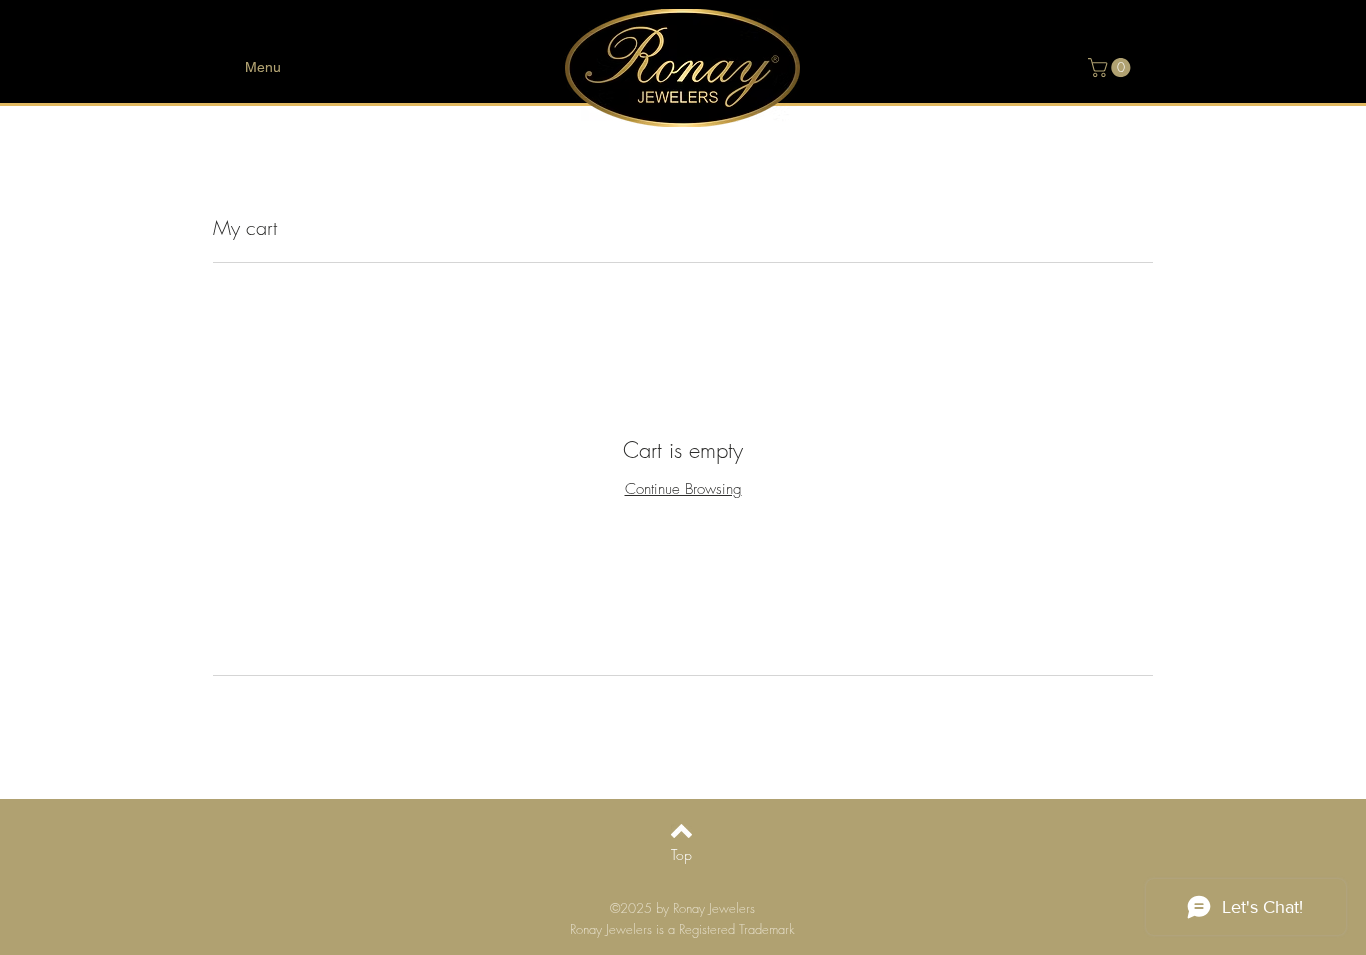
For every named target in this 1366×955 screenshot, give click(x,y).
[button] (1111, 67)
